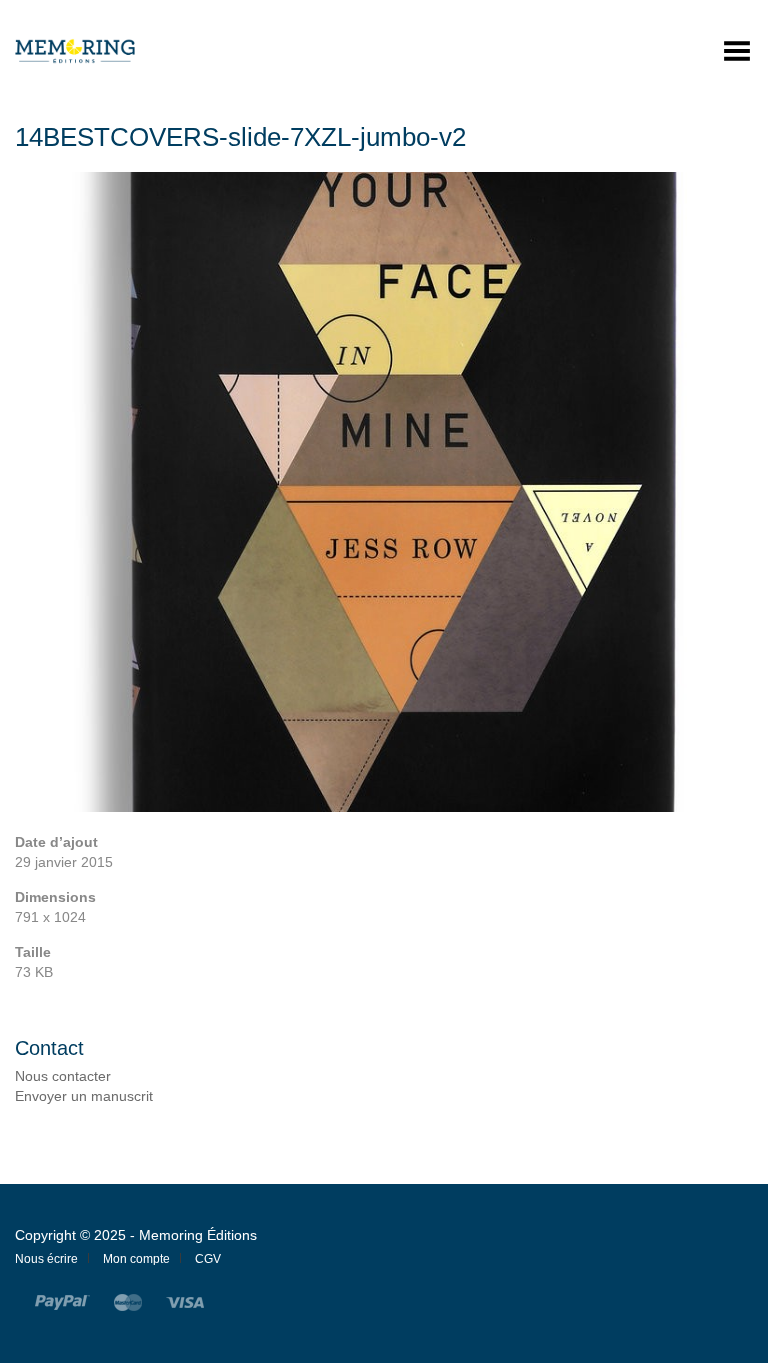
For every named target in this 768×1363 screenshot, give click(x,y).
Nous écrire (46, 1259)
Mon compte (136, 1259)
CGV (208, 1259)
